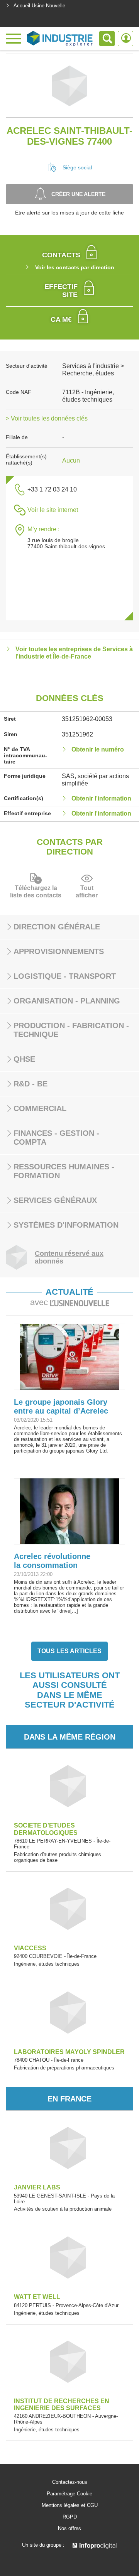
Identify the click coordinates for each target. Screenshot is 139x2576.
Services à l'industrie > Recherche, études (93, 369)
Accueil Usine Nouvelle (39, 6)
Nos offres (69, 2529)
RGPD (70, 2517)
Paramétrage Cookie (69, 2494)
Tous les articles (69, 1651)
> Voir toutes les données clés (47, 418)
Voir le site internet (53, 510)
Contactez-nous (70, 2482)
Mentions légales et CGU (70, 2505)
